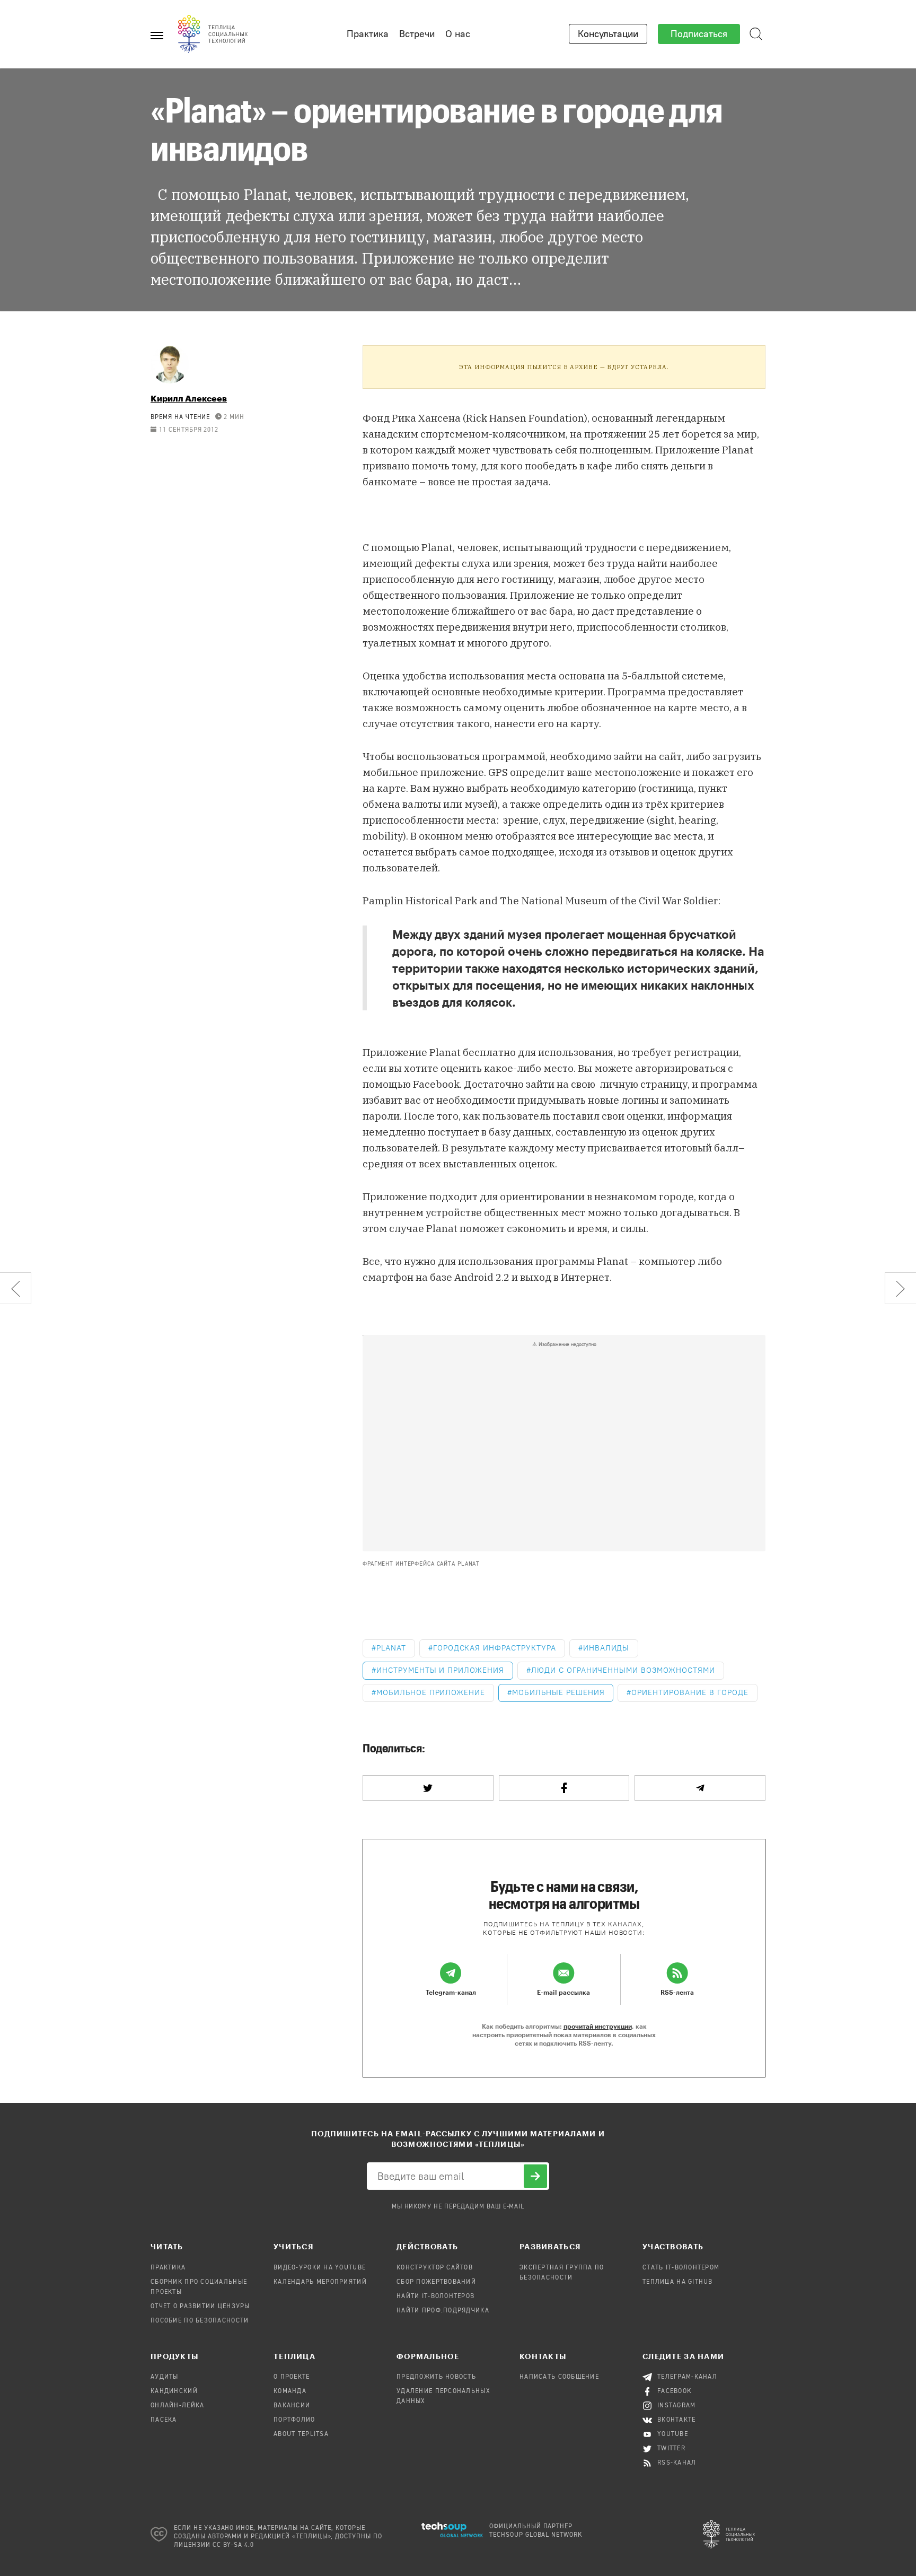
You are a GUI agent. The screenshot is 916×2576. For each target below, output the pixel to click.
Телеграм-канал (687, 2377)
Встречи (417, 34)
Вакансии (292, 2406)
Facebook (675, 2391)
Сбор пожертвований (436, 2282)
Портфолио (294, 2420)
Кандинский (174, 2391)
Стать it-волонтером (681, 2268)
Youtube (673, 2434)
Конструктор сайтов (435, 2268)
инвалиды (606, 1648)
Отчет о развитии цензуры (200, 2307)
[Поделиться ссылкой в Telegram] (700, 1788)
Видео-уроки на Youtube (320, 2268)
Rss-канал (677, 2463)
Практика (368, 34)
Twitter (671, 2449)
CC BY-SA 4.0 (234, 2545)
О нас (458, 34)
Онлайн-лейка (177, 2406)
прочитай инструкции (598, 2026)
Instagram (677, 2406)
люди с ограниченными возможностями (623, 1670)
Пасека (164, 2420)
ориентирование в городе (690, 1693)
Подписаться (699, 34)
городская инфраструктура (495, 1648)
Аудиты (165, 2377)
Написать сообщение (559, 2377)
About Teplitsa (301, 2434)
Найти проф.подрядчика (443, 2311)
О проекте (292, 2377)
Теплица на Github (678, 2282)
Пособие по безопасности (200, 2321)
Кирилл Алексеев (189, 398)
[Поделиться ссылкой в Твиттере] (428, 1788)
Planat (391, 1648)
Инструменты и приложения (440, 1670)
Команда (290, 2391)
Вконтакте (677, 2420)
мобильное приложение (431, 1693)
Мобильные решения (558, 1693)
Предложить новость (436, 2377)
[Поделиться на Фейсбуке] (564, 1788)
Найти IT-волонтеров (435, 2296)
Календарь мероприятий (320, 2282)
